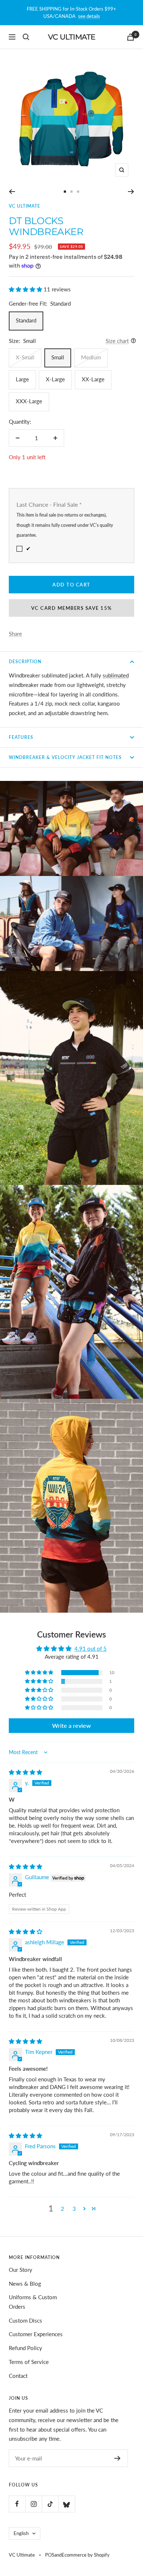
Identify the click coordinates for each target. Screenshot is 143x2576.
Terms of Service (29, 2362)
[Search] (26, 37)
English (21, 2533)
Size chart (117, 341)
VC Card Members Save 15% (72, 608)
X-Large (55, 379)
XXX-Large (29, 401)
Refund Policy (25, 2348)
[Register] (118, 2458)
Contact (18, 2376)
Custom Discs (25, 2320)
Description (25, 662)
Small (58, 357)
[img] (25, 1772)
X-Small (25, 357)
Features (21, 737)
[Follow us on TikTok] (50, 2504)
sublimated (116, 675)
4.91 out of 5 (91, 1648)
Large (22, 379)
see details (89, 16)
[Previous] (12, 192)
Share (15, 634)
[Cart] (131, 37)
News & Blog (25, 2284)
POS (50, 2555)
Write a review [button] (71, 1725)
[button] (26, 289)
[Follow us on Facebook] (17, 2504)
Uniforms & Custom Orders (33, 2302)
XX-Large (93, 379)
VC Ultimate (25, 206)
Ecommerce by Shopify (86, 2555)
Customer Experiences (36, 2334)
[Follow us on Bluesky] (67, 2504)
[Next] (131, 192)
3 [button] (74, 2209)
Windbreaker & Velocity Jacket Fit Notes (65, 757)
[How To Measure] (131, 341)
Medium (91, 357)
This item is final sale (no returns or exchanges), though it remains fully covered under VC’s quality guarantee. (65, 525)
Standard (26, 320)
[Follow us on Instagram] (34, 2504)
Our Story (21, 2270)
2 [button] (63, 2209)
